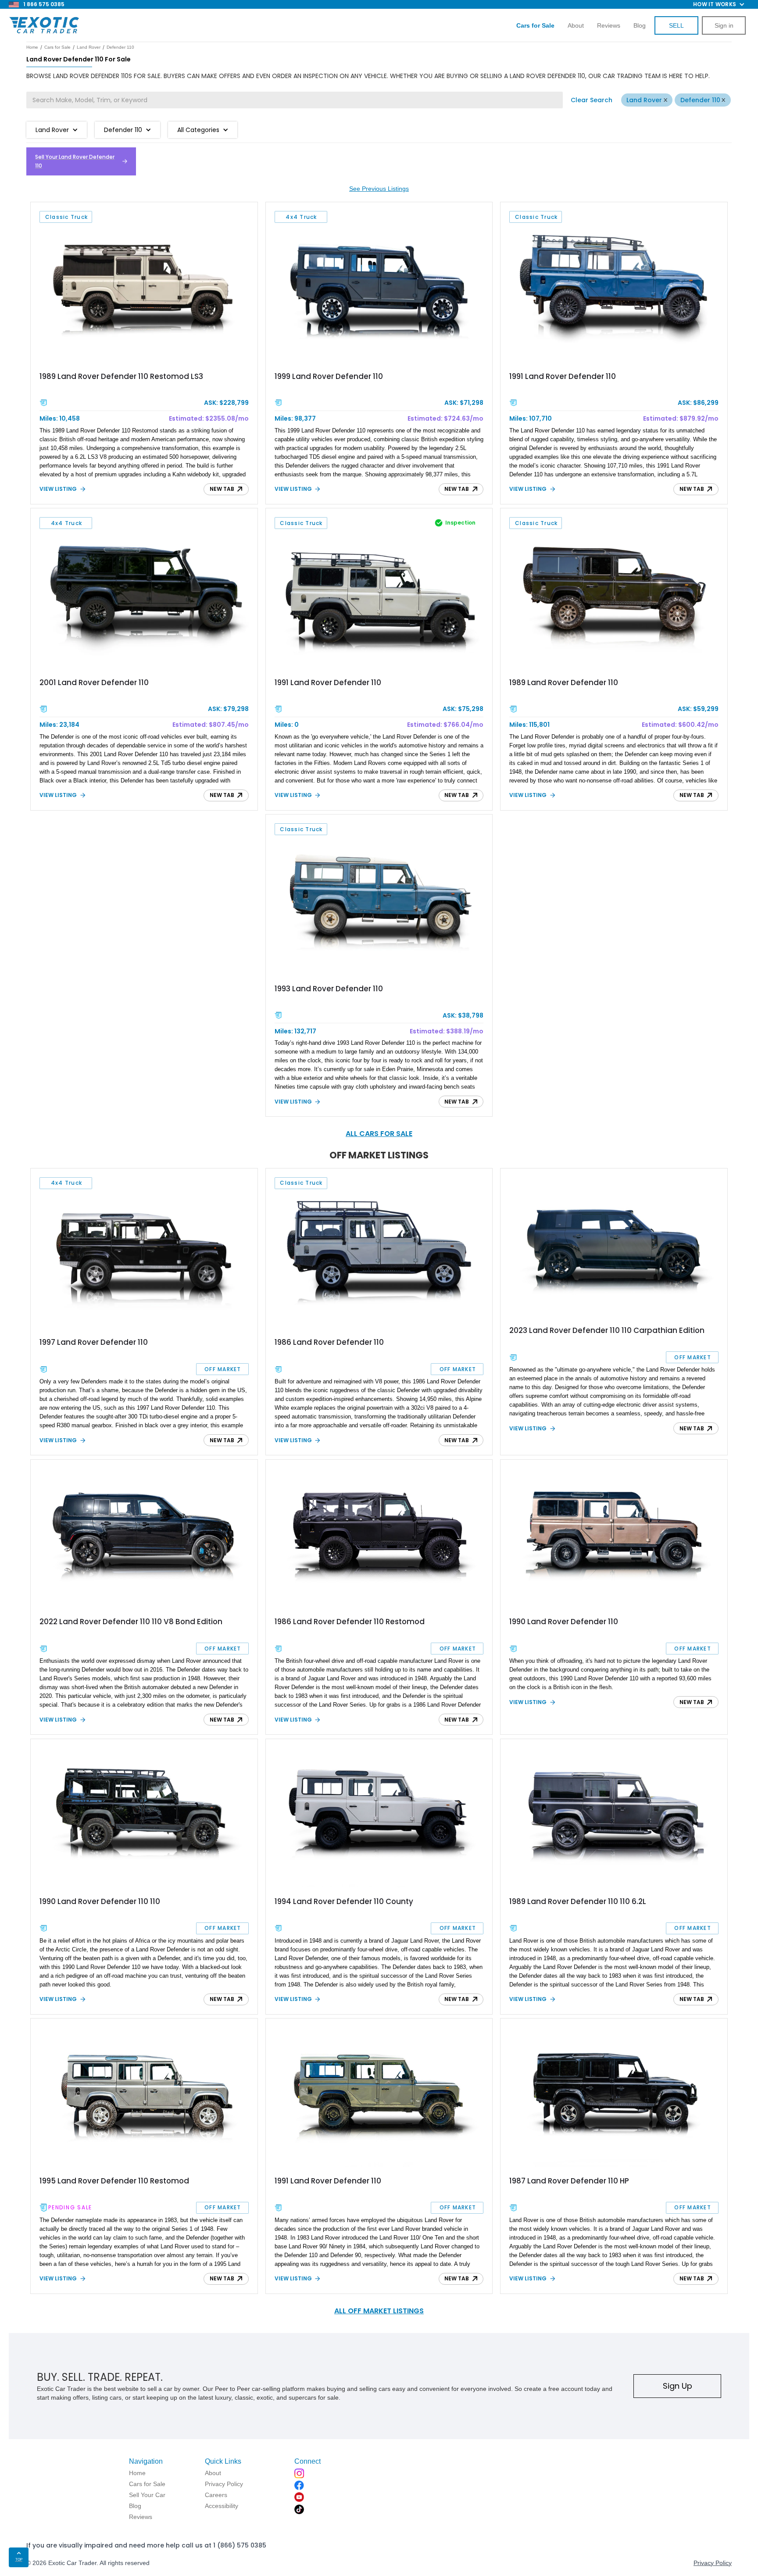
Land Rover (644, 100)
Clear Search (592, 100)
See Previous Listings (379, 189)
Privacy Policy (713, 2563)
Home (32, 47)
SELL (676, 25)
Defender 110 (700, 100)
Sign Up (678, 2386)
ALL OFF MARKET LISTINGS (379, 2311)
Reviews (609, 25)
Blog (640, 25)
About (576, 25)
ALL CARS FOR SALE (379, 1134)
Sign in (724, 25)
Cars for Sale (57, 47)
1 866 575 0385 (44, 4)
